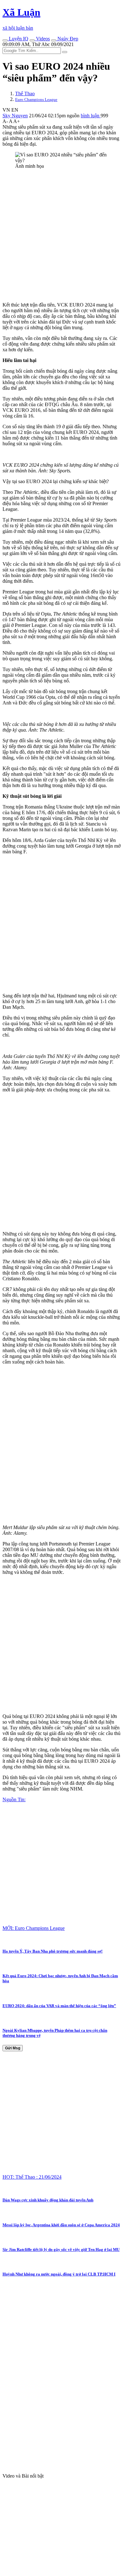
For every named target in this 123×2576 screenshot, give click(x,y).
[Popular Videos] (32, 40)
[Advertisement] (61, 236)
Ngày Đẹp (67, 39)
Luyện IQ (18, 39)
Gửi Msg (13, 2048)
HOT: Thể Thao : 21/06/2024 (32, 2177)
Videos (42, 39)
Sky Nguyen (15, 116)
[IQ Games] (5, 40)
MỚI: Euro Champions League (34, 1928)
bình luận (91, 116)
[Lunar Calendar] (54, 40)
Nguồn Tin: (14, 1799)
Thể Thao (25, 93)
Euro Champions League (36, 99)
